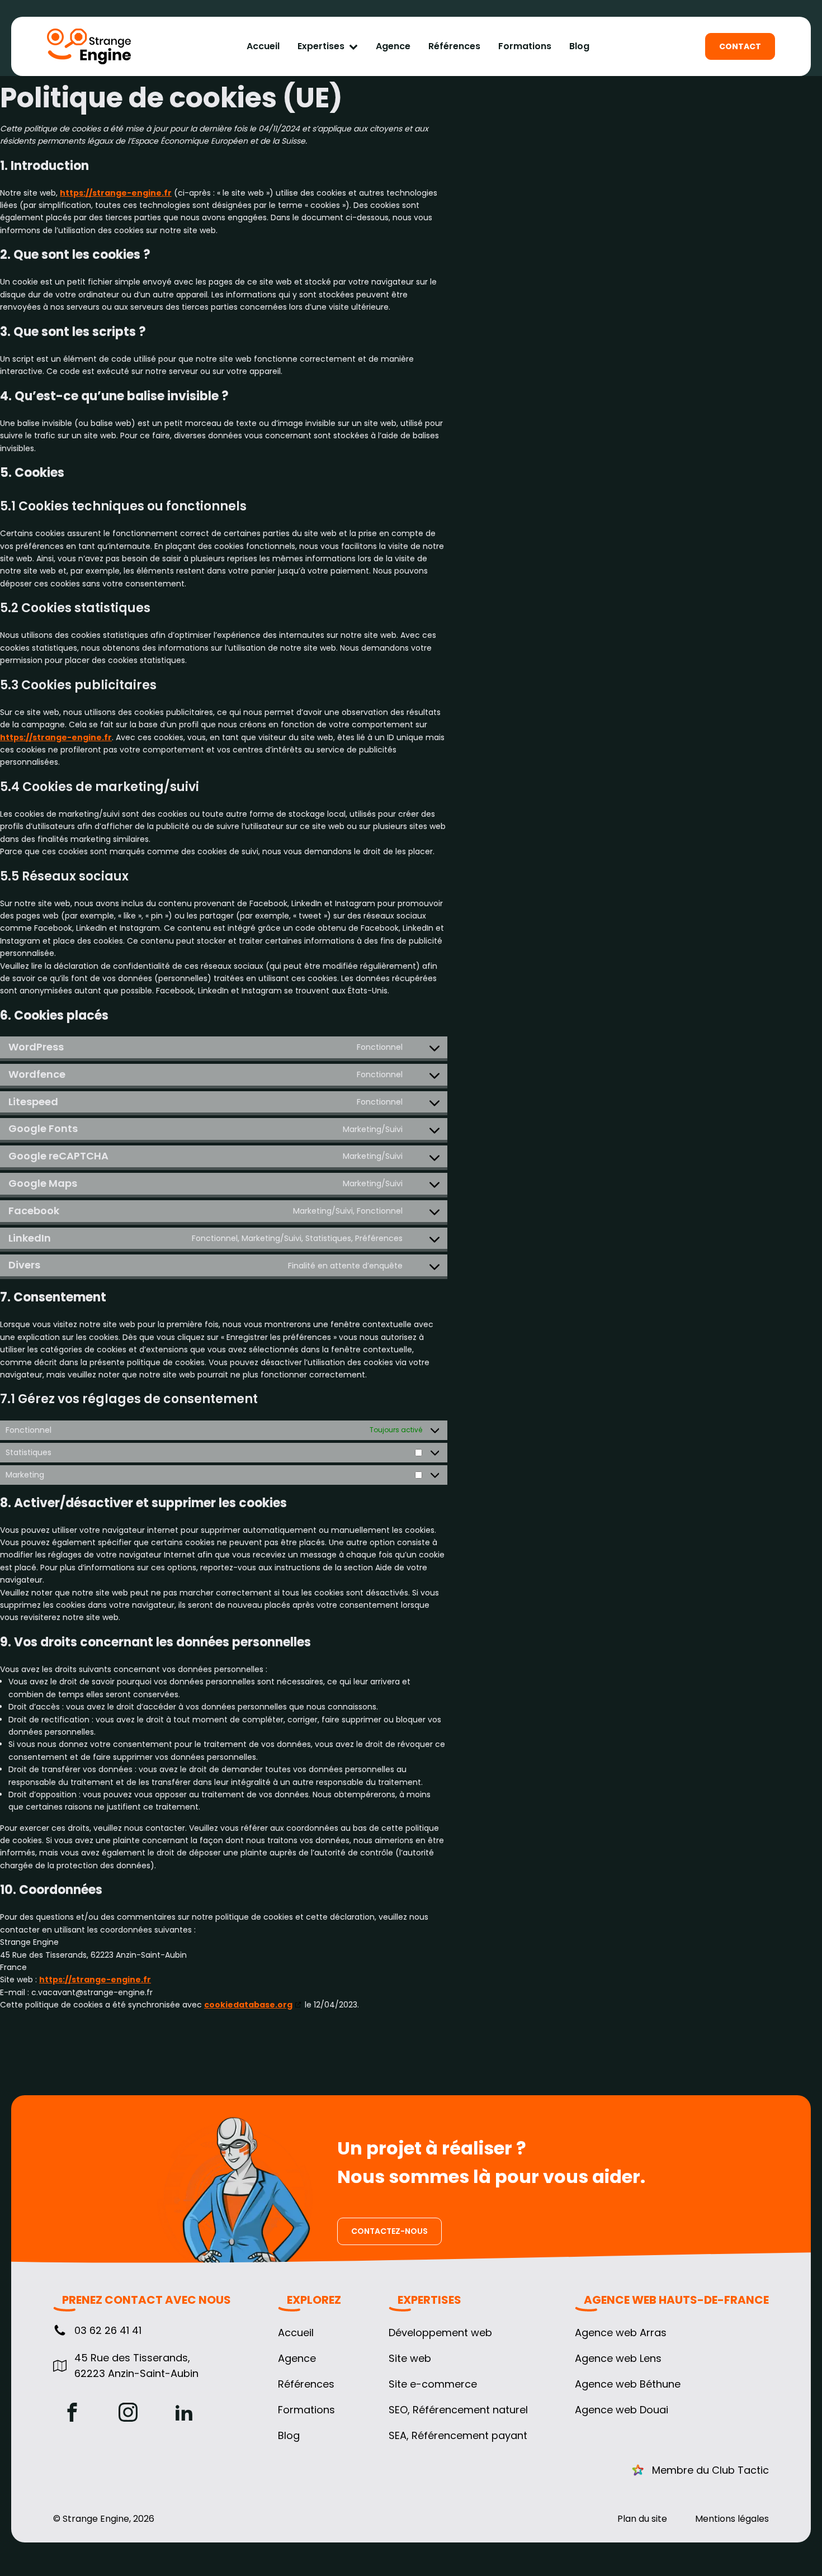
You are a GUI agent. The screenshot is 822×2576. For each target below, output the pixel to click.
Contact (740, 46)
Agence (393, 46)
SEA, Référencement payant (458, 2436)
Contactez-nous (389, 2231)
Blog (579, 46)
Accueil (263, 46)
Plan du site (642, 2519)
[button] (97, 2331)
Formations (525, 46)
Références (454, 46)
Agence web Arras (621, 2333)
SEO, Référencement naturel (458, 2410)
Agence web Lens (618, 2359)
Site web (410, 2359)
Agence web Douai (622, 2410)
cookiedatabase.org (248, 2005)
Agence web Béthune (628, 2384)
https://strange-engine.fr (116, 193)
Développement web (440, 2333)
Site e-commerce (433, 2384)
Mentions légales (732, 2519)
